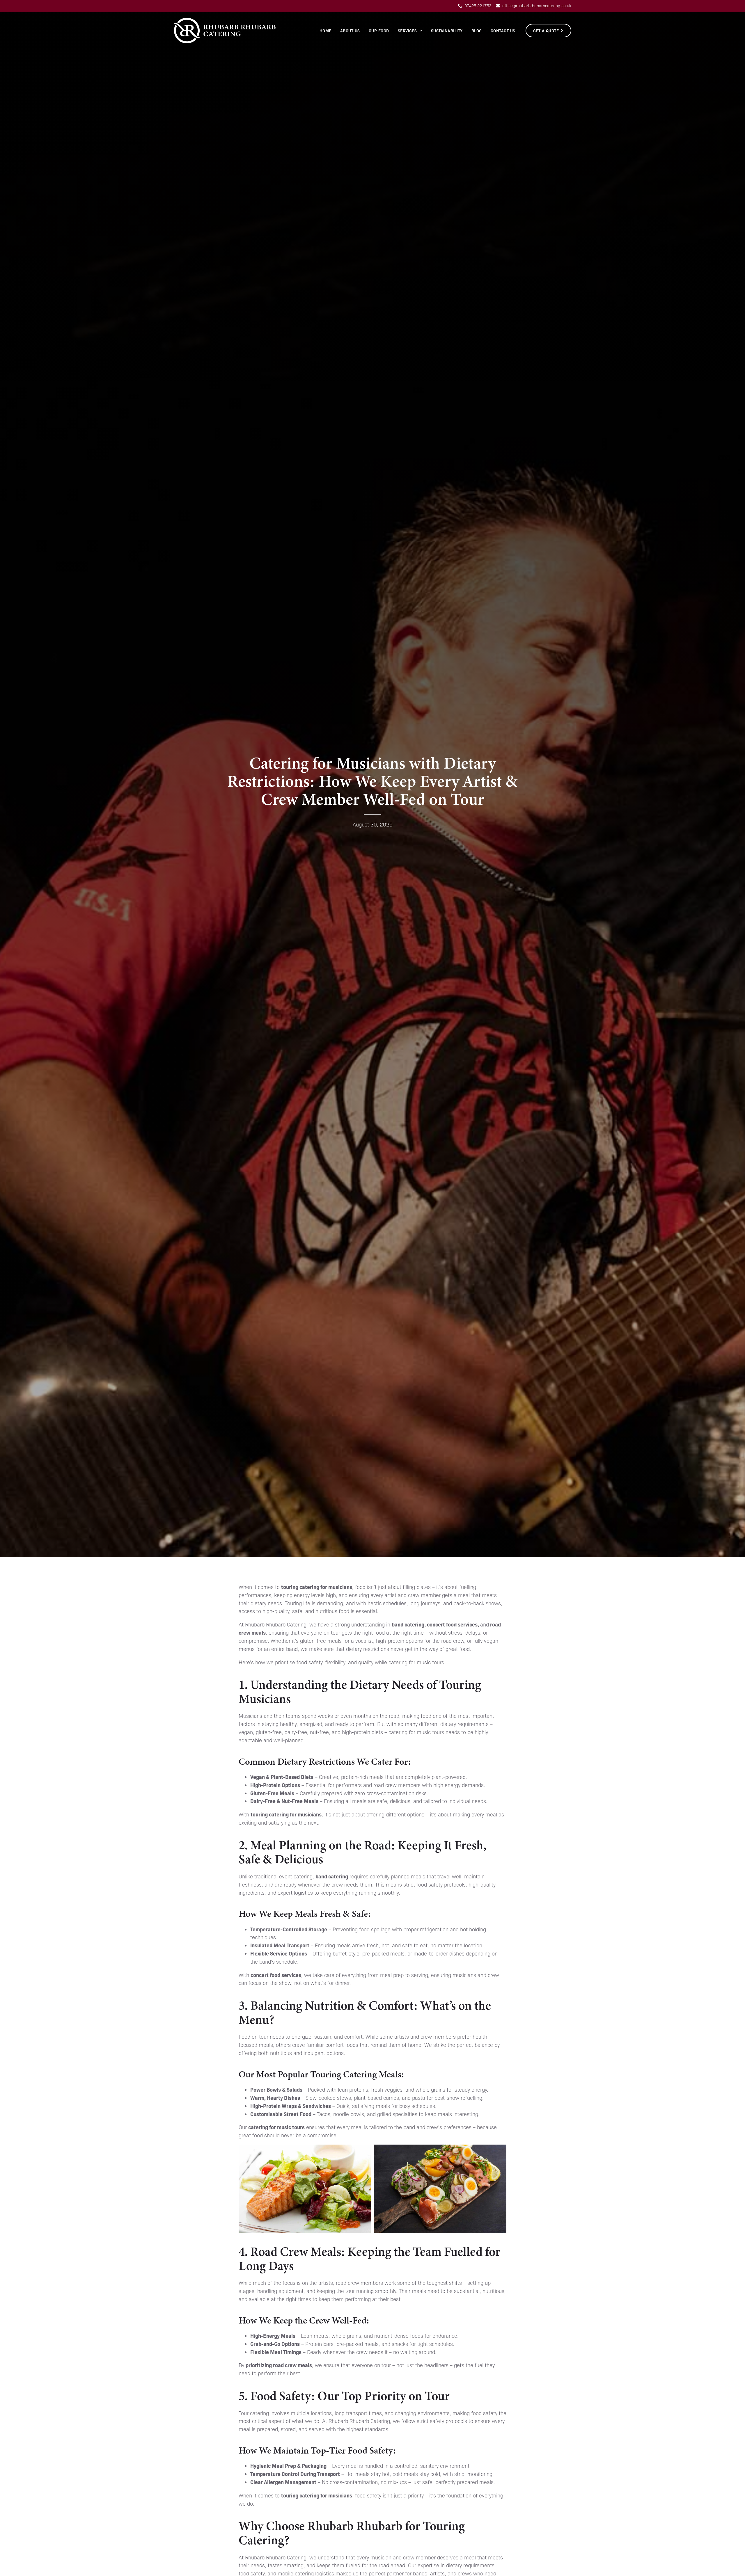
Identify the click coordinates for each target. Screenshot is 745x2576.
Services (407, 31)
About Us (350, 31)
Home (326, 31)
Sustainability (447, 31)
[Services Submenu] (421, 31)
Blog (477, 31)
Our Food (379, 31)
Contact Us (503, 31)
